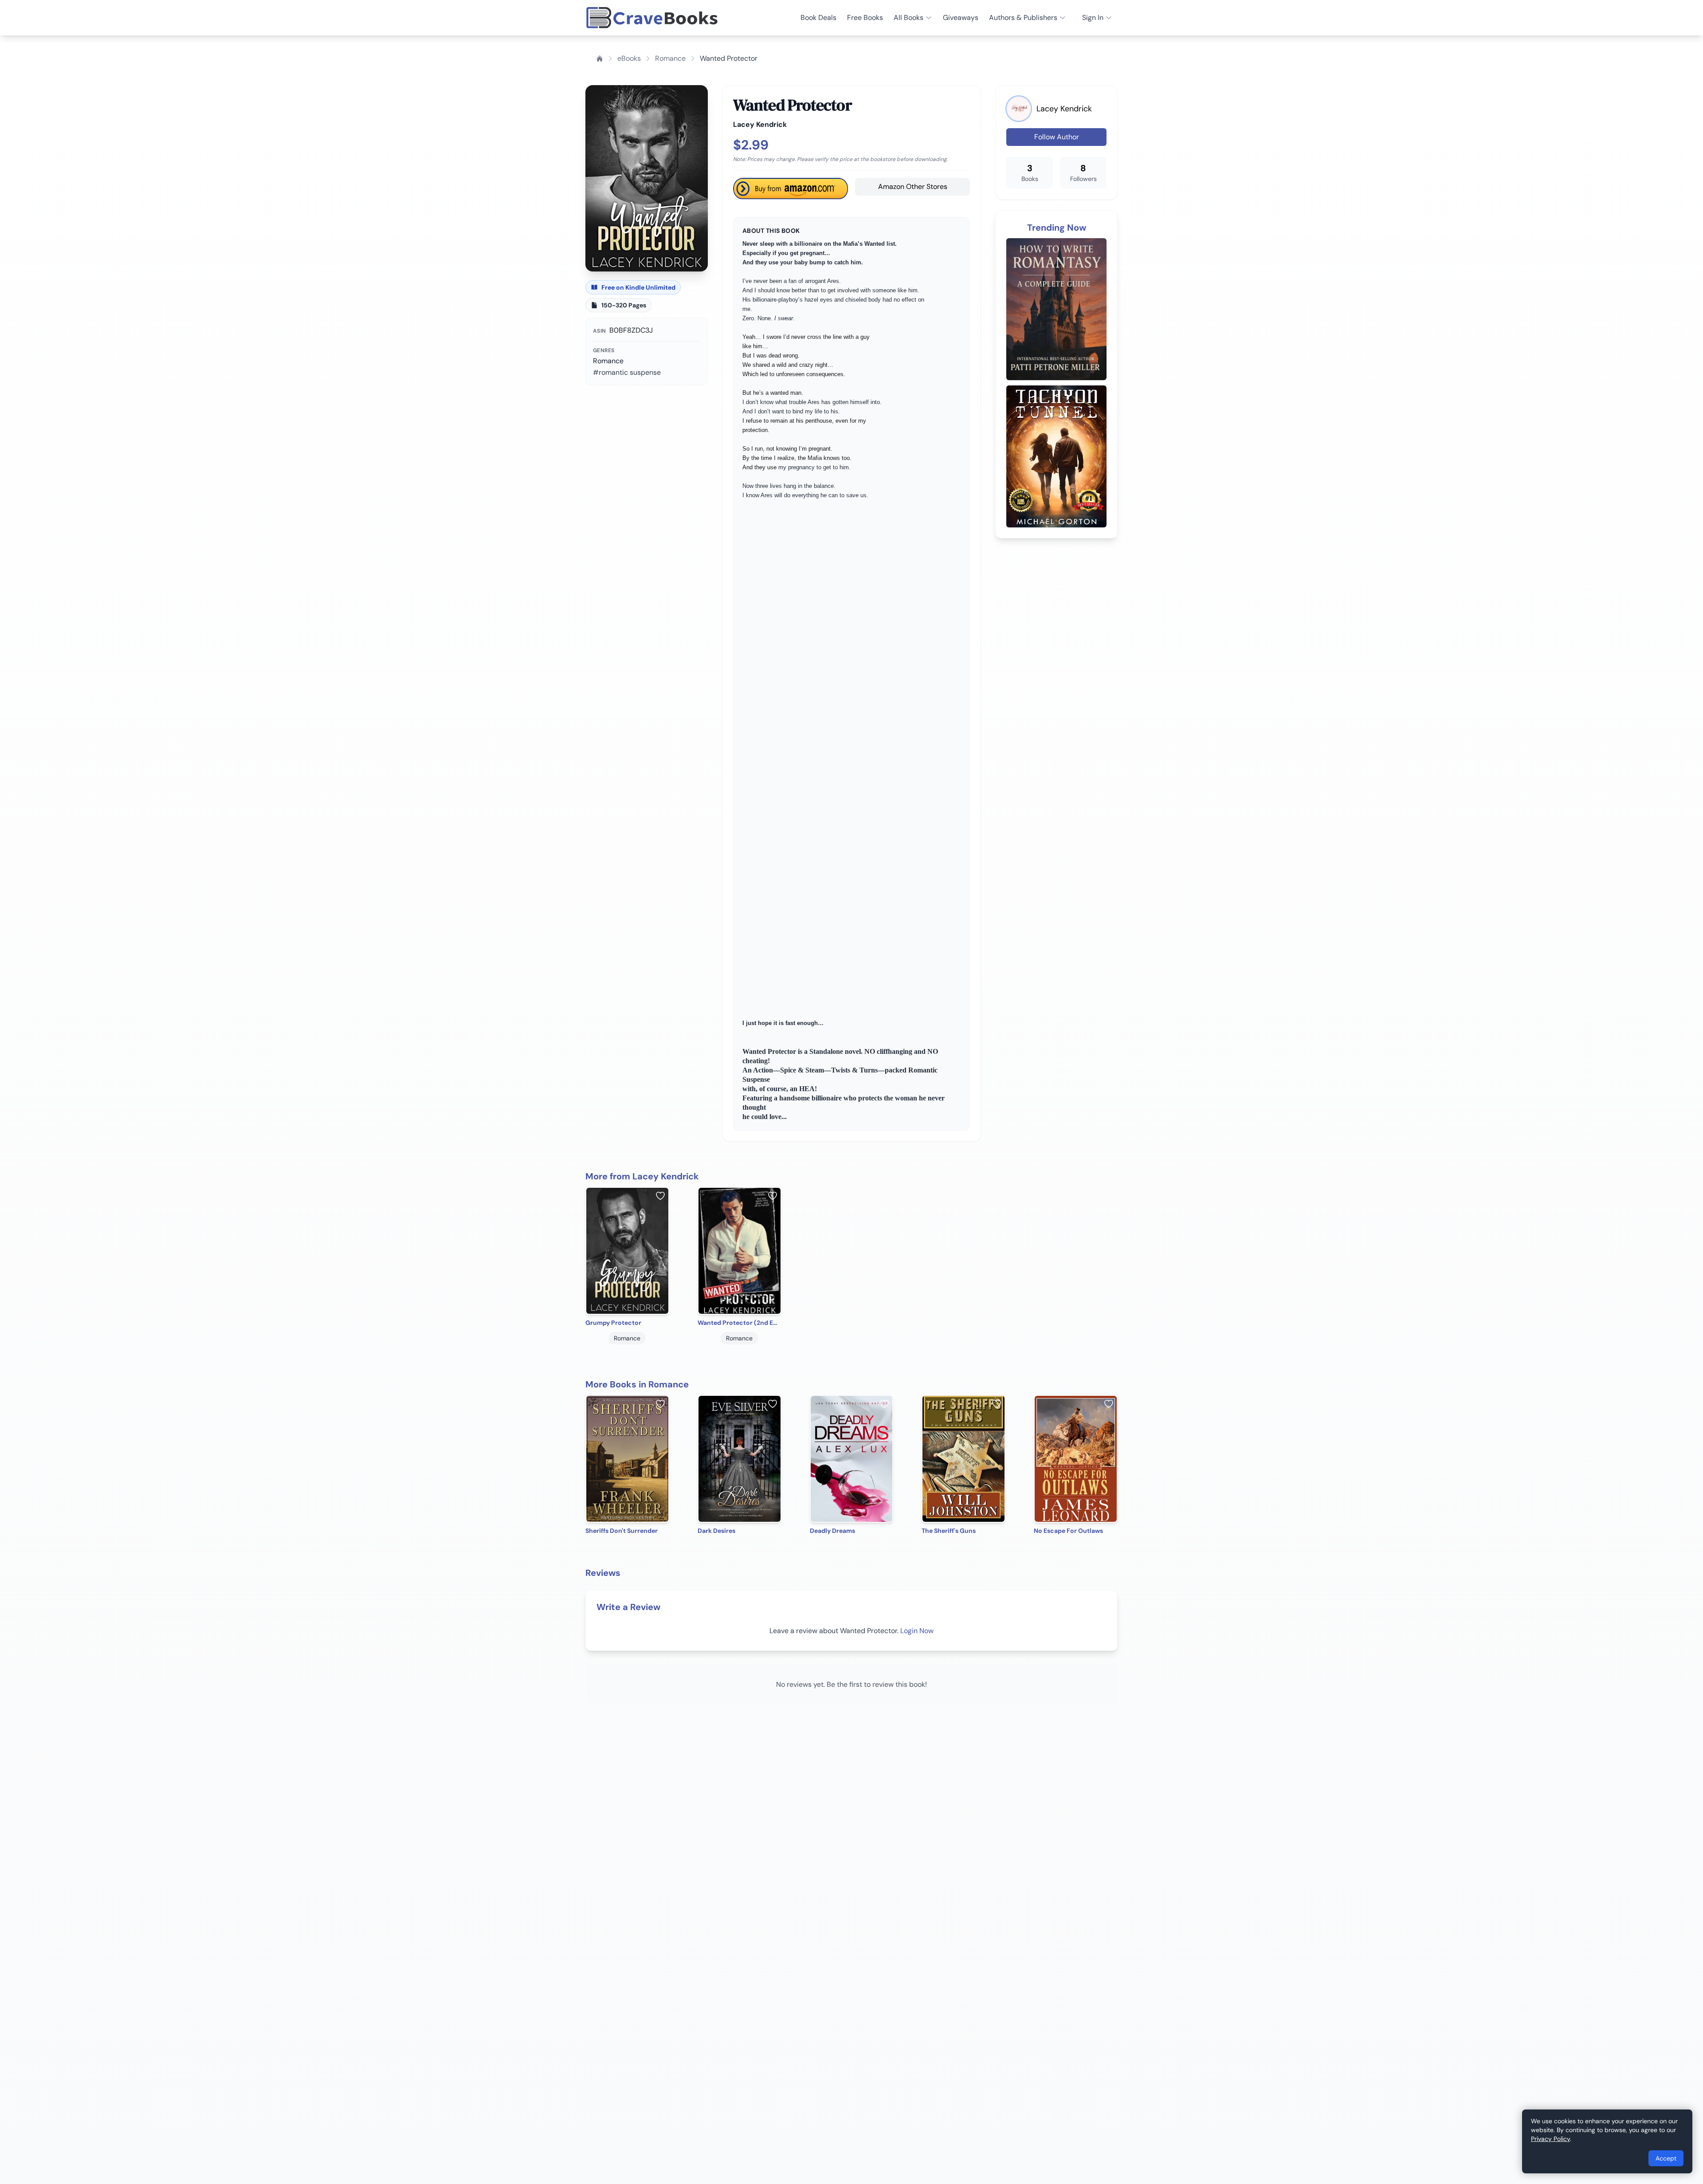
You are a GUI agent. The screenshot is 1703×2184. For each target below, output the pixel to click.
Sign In (1093, 18)
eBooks (629, 58)
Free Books (865, 18)
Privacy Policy (1550, 2139)
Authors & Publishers (1023, 18)
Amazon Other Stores (913, 187)
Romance (670, 58)
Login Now (917, 1631)
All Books (908, 18)
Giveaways (961, 18)
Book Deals (818, 18)
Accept (1666, 2158)
